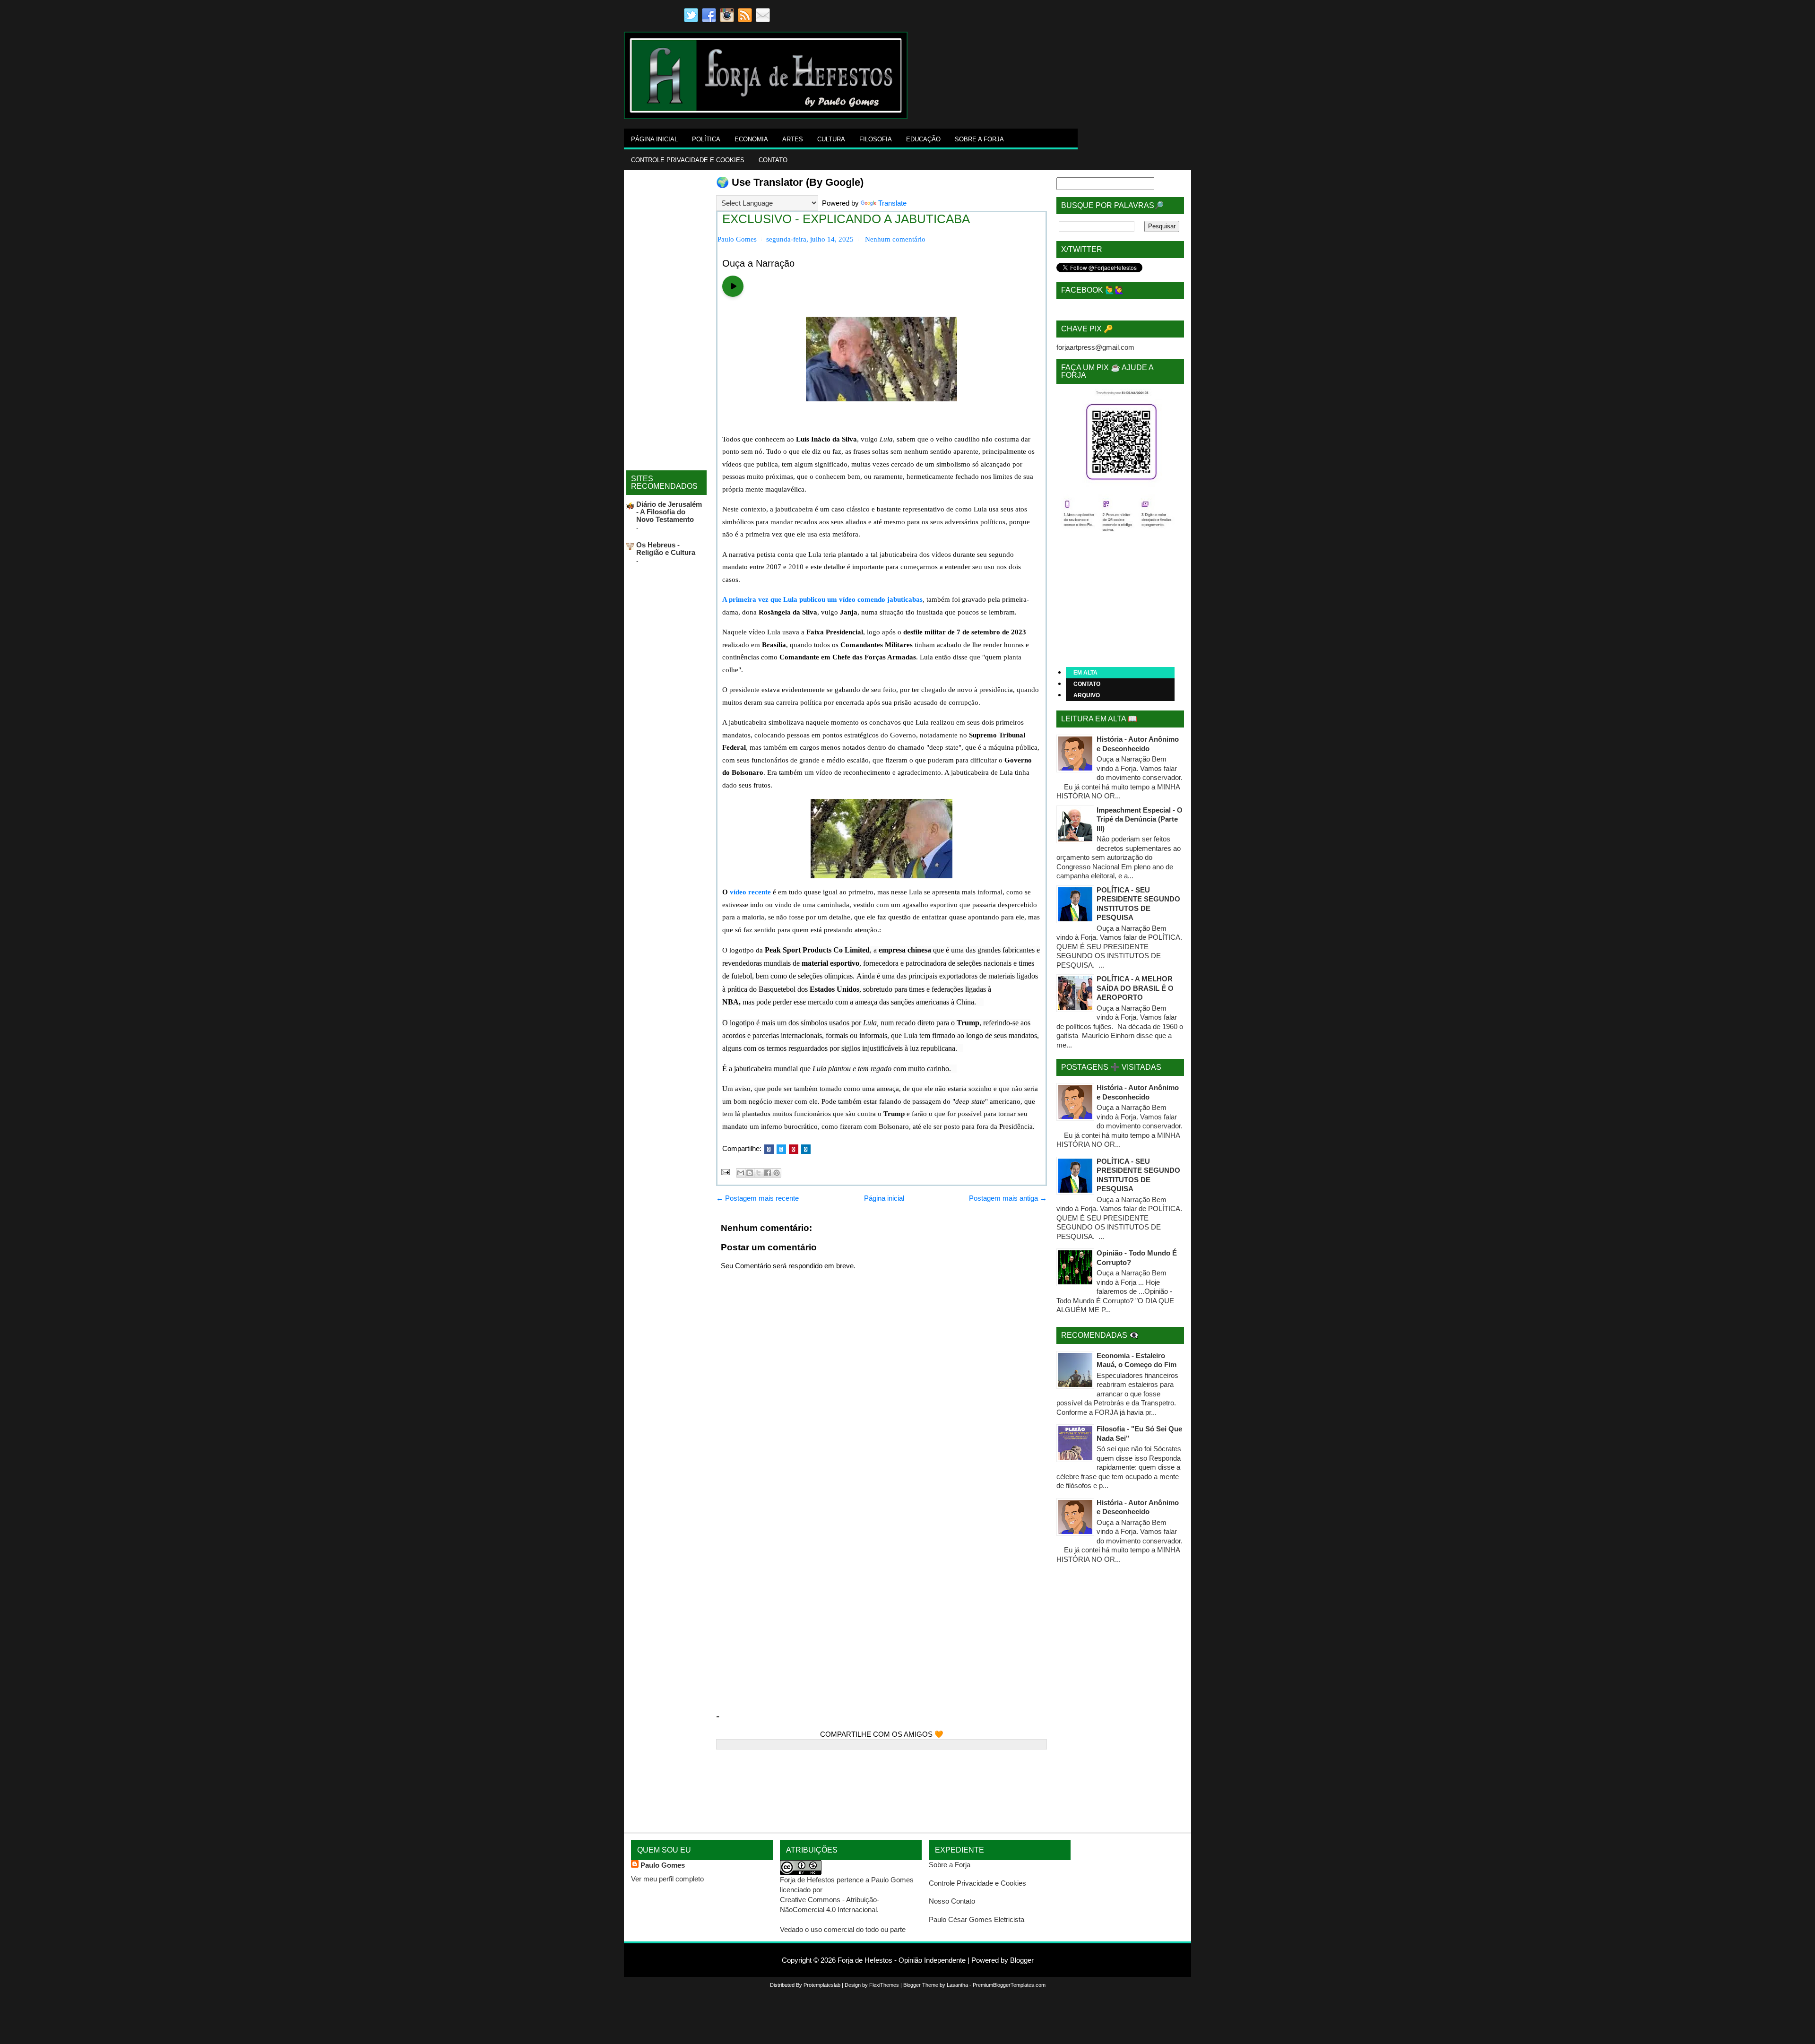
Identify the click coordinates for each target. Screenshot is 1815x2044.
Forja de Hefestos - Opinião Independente (902, 1960)
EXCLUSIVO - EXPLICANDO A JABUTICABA (846, 219)
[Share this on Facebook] (769, 1149)
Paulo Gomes (663, 1865)
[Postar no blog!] (750, 1173)
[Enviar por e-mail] (741, 1173)
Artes (793, 139)
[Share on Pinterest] (794, 1149)
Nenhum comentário (895, 239)
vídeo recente (750, 892)
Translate (892, 203)
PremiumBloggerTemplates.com (1009, 1985)
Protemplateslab (822, 1985)
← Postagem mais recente (757, 1198)
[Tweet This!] (781, 1149)
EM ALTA (1085, 673)
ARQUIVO (1087, 695)
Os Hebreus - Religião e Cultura (666, 549)
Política (706, 139)
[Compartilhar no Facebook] (768, 1173)
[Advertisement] (1080, 46)
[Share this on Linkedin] (806, 1149)
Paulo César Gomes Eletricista (977, 1919)
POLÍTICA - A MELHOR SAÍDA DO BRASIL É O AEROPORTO (1135, 988)
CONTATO (1087, 684)
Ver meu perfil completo (667, 1879)
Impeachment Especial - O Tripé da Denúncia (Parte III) (1140, 819)
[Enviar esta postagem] (725, 1172)
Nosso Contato (952, 1901)
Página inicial (884, 1198)
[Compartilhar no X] (759, 1173)
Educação (923, 139)
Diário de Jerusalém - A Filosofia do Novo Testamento (669, 512)
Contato (773, 160)
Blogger (1022, 1960)
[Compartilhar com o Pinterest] (777, 1173)
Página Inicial (654, 139)
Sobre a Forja (979, 139)
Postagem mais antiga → (1008, 1198)
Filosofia (876, 139)
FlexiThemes (884, 1985)
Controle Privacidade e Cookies (688, 160)
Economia (751, 139)
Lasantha (957, 1985)
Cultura (831, 139)
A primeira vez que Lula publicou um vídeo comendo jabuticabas (822, 599)
